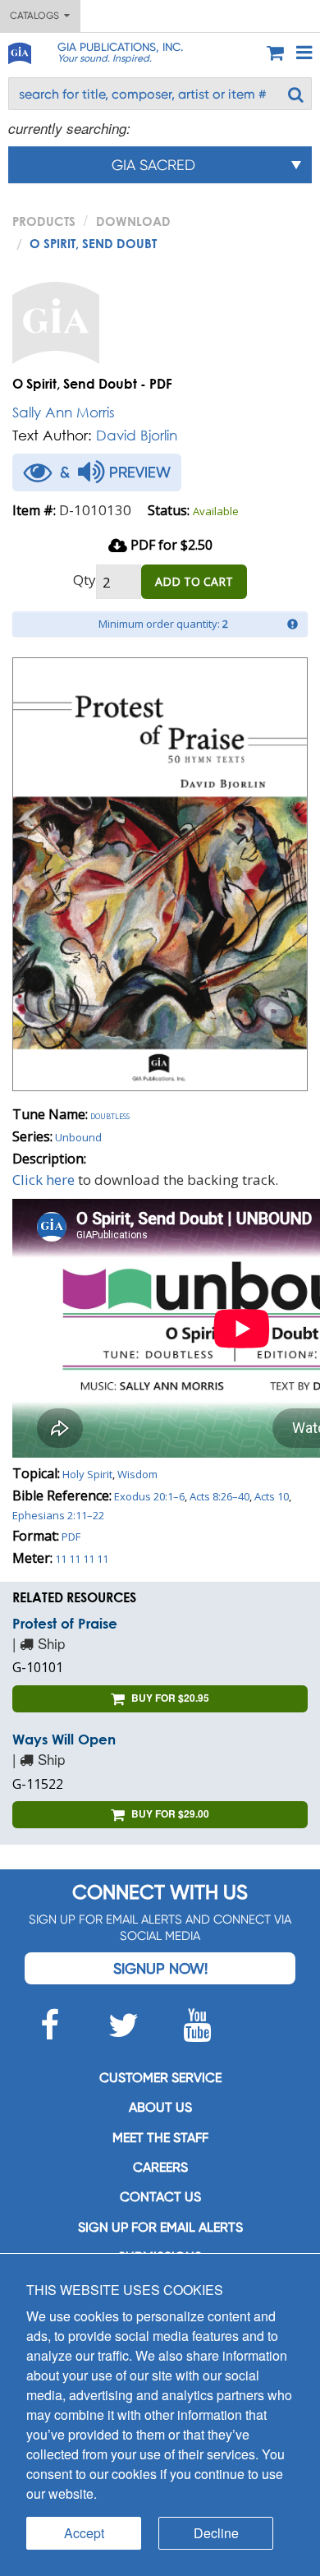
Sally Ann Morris (64, 412)
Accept (84, 2533)
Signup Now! (160, 1968)
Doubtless (110, 1115)
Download (133, 221)
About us (160, 2107)
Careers (160, 2167)
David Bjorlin (137, 435)
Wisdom (137, 1474)
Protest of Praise (65, 1623)
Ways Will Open (64, 1739)
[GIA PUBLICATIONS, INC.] (19, 51)
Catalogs (37, 16)
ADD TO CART (194, 581)
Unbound (78, 1137)
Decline (216, 2533)
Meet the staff (160, 2138)
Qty (85, 580)
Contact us (160, 2197)
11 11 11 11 (82, 1559)
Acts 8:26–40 (219, 1496)
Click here (43, 1180)
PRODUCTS (44, 221)
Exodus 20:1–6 (149, 1496)
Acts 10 (272, 1496)
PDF (71, 1537)
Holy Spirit (87, 1474)
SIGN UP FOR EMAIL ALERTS (160, 2227)
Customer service (160, 2078)
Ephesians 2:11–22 (58, 1515)
